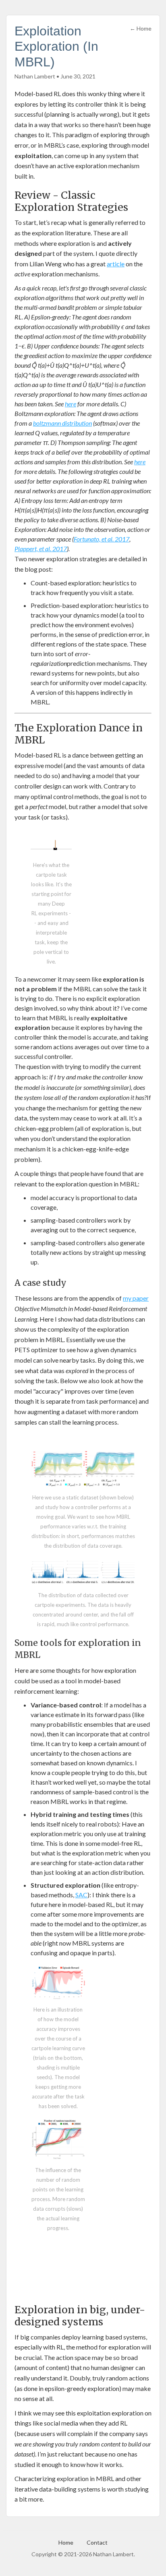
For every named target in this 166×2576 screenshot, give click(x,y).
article (116, 264)
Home (66, 2542)
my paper (136, 1298)
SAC (81, 1895)
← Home (141, 28)
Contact (97, 2542)
